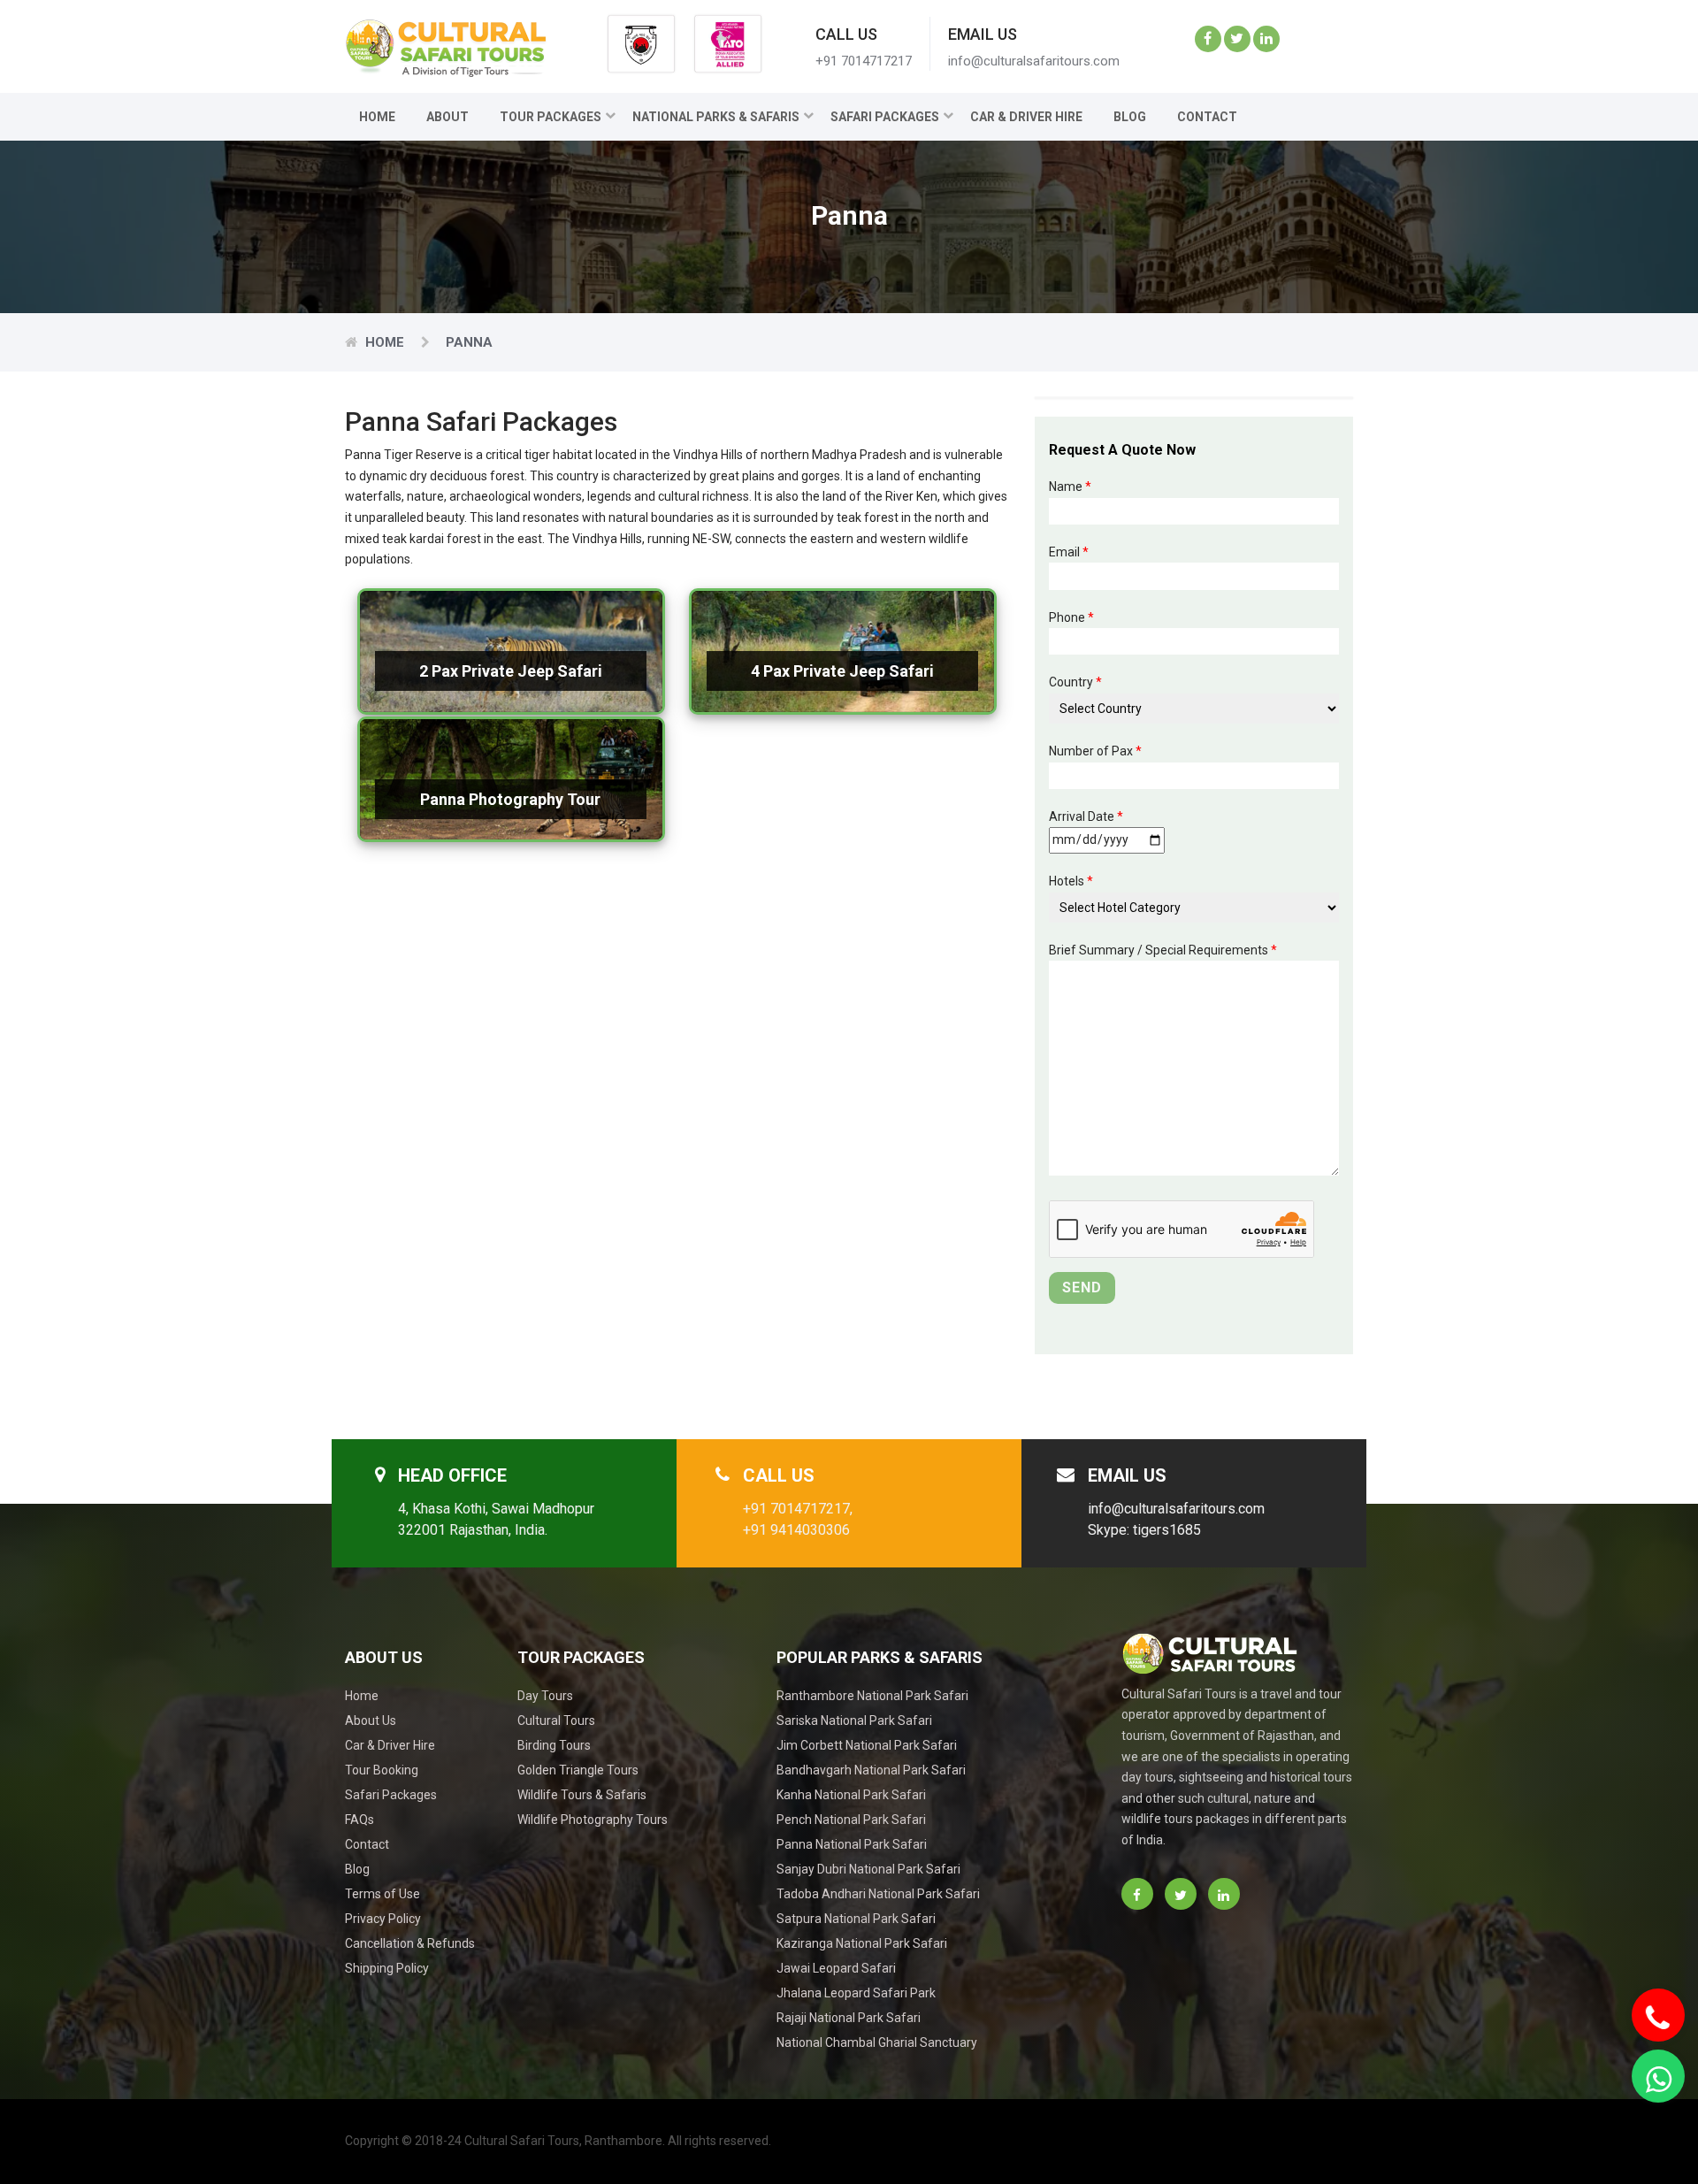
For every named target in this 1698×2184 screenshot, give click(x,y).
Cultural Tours (556, 1720)
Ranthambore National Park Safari (872, 1696)
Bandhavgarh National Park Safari (871, 1770)
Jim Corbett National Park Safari (867, 1745)
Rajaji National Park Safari (849, 2018)
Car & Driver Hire (1026, 117)
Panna (469, 342)
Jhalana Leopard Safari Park (856, 1993)
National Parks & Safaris (716, 117)
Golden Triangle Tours (578, 1770)
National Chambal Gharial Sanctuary (877, 2042)
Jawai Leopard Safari (836, 1968)
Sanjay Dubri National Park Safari (868, 1869)
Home (377, 117)
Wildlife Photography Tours (593, 1820)
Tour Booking (382, 1770)
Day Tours (545, 1696)
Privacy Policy (383, 1919)
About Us (371, 1720)
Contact (1207, 117)
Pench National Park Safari (851, 1820)
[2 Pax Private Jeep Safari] (511, 710)
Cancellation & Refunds (410, 1943)
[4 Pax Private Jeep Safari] (842, 710)
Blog (1130, 117)
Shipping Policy (387, 1968)
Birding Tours (554, 1745)
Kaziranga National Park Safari (862, 1943)
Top (1664, 2133)
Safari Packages (885, 117)
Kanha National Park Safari (851, 1795)
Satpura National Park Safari (856, 1919)
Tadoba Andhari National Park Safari (878, 1894)
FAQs (359, 1820)
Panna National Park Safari (852, 1844)
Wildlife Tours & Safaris (582, 1795)
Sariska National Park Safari (854, 1720)
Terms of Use (382, 1894)
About (447, 117)
